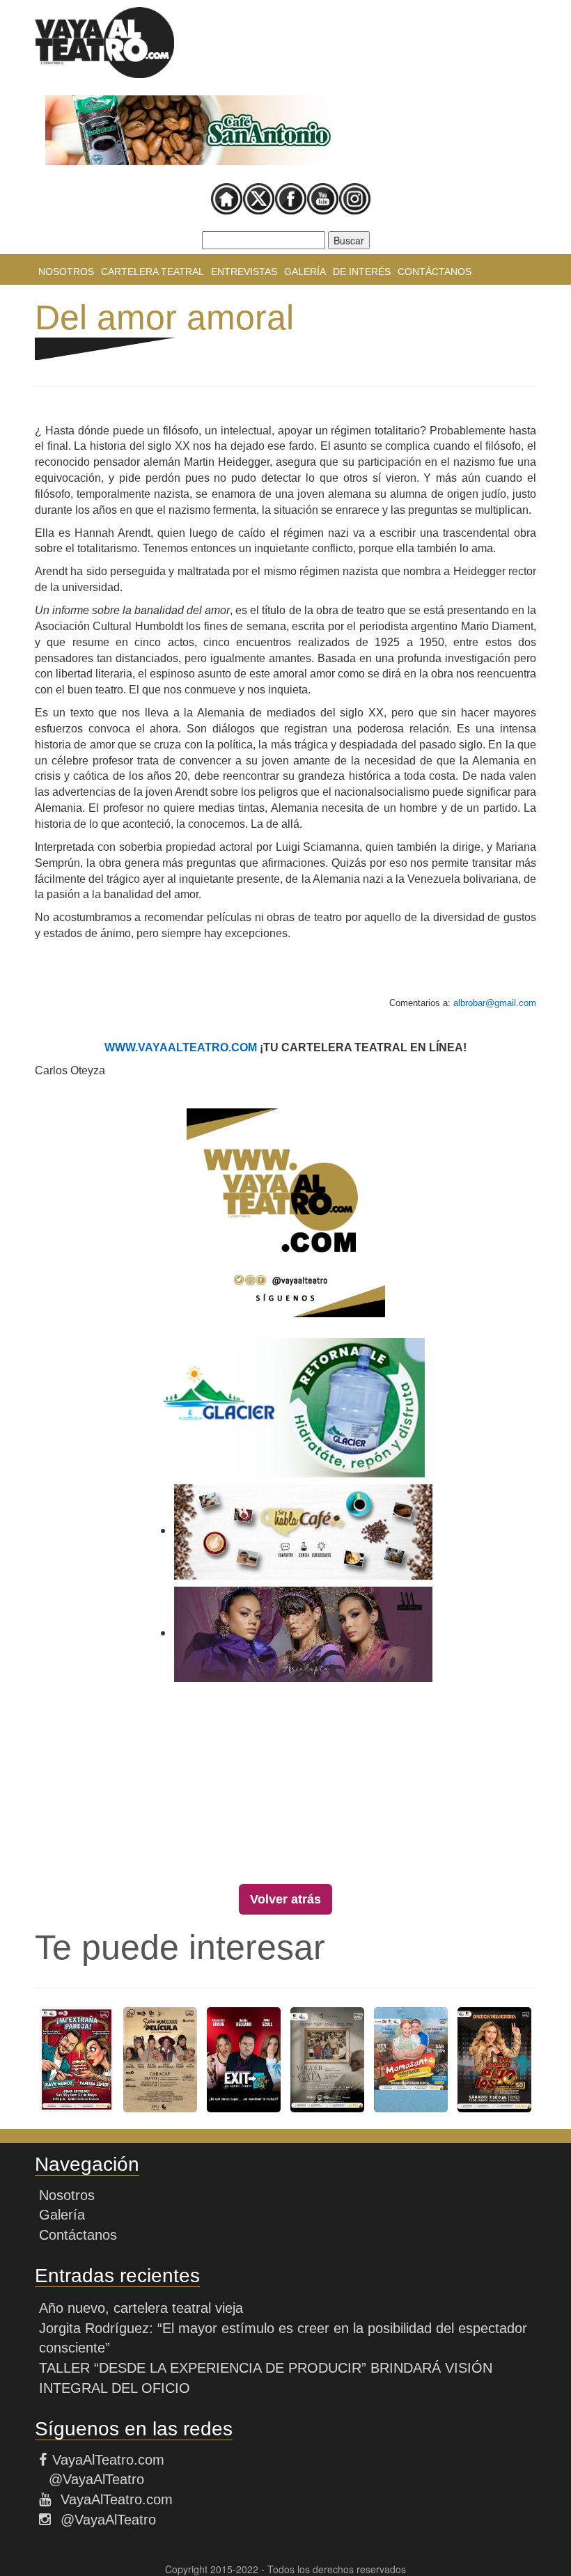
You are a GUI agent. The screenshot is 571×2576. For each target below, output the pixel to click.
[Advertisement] (285, 1786)
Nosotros (66, 272)
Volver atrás (285, 1899)
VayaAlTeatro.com (108, 2460)
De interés (362, 272)
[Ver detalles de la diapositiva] (198, 130)
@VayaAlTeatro (94, 2479)
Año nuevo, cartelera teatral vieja (141, 2308)
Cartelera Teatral (152, 272)
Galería (305, 272)
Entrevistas (244, 272)
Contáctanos (435, 272)
